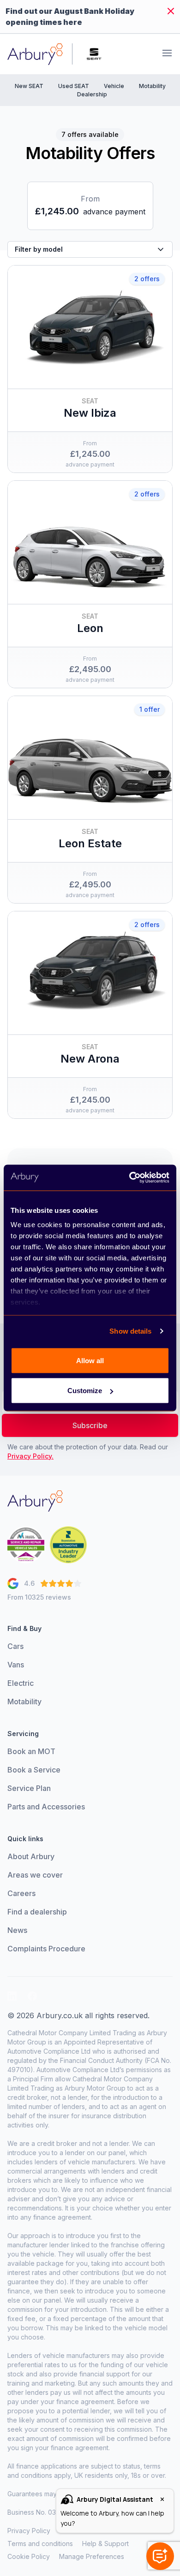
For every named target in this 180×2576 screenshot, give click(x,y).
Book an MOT (31, 1751)
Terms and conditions (40, 2544)
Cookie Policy (29, 2556)
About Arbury (31, 1856)
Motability (152, 86)
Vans (16, 1665)
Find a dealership (37, 1912)
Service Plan (29, 1788)
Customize (85, 1391)
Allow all (90, 1360)
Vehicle (114, 86)
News (17, 1930)
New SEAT (29, 86)
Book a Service (34, 1770)
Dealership (92, 94)
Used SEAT (74, 86)
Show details (130, 1331)
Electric (21, 1683)
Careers (21, 1893)
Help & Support (105, 2544)
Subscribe (90, 1425)
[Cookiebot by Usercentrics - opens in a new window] (129, 1178)
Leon (90, 628)
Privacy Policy (29, 2531)
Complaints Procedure (46, 1949)
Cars (15, 1646)
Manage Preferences (92, 2556)
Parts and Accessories (46, 1807)
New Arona (90, 1059)
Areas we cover (35, 1875)
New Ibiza (90, 413)
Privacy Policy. (30, 1456)
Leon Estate (90, 843)
